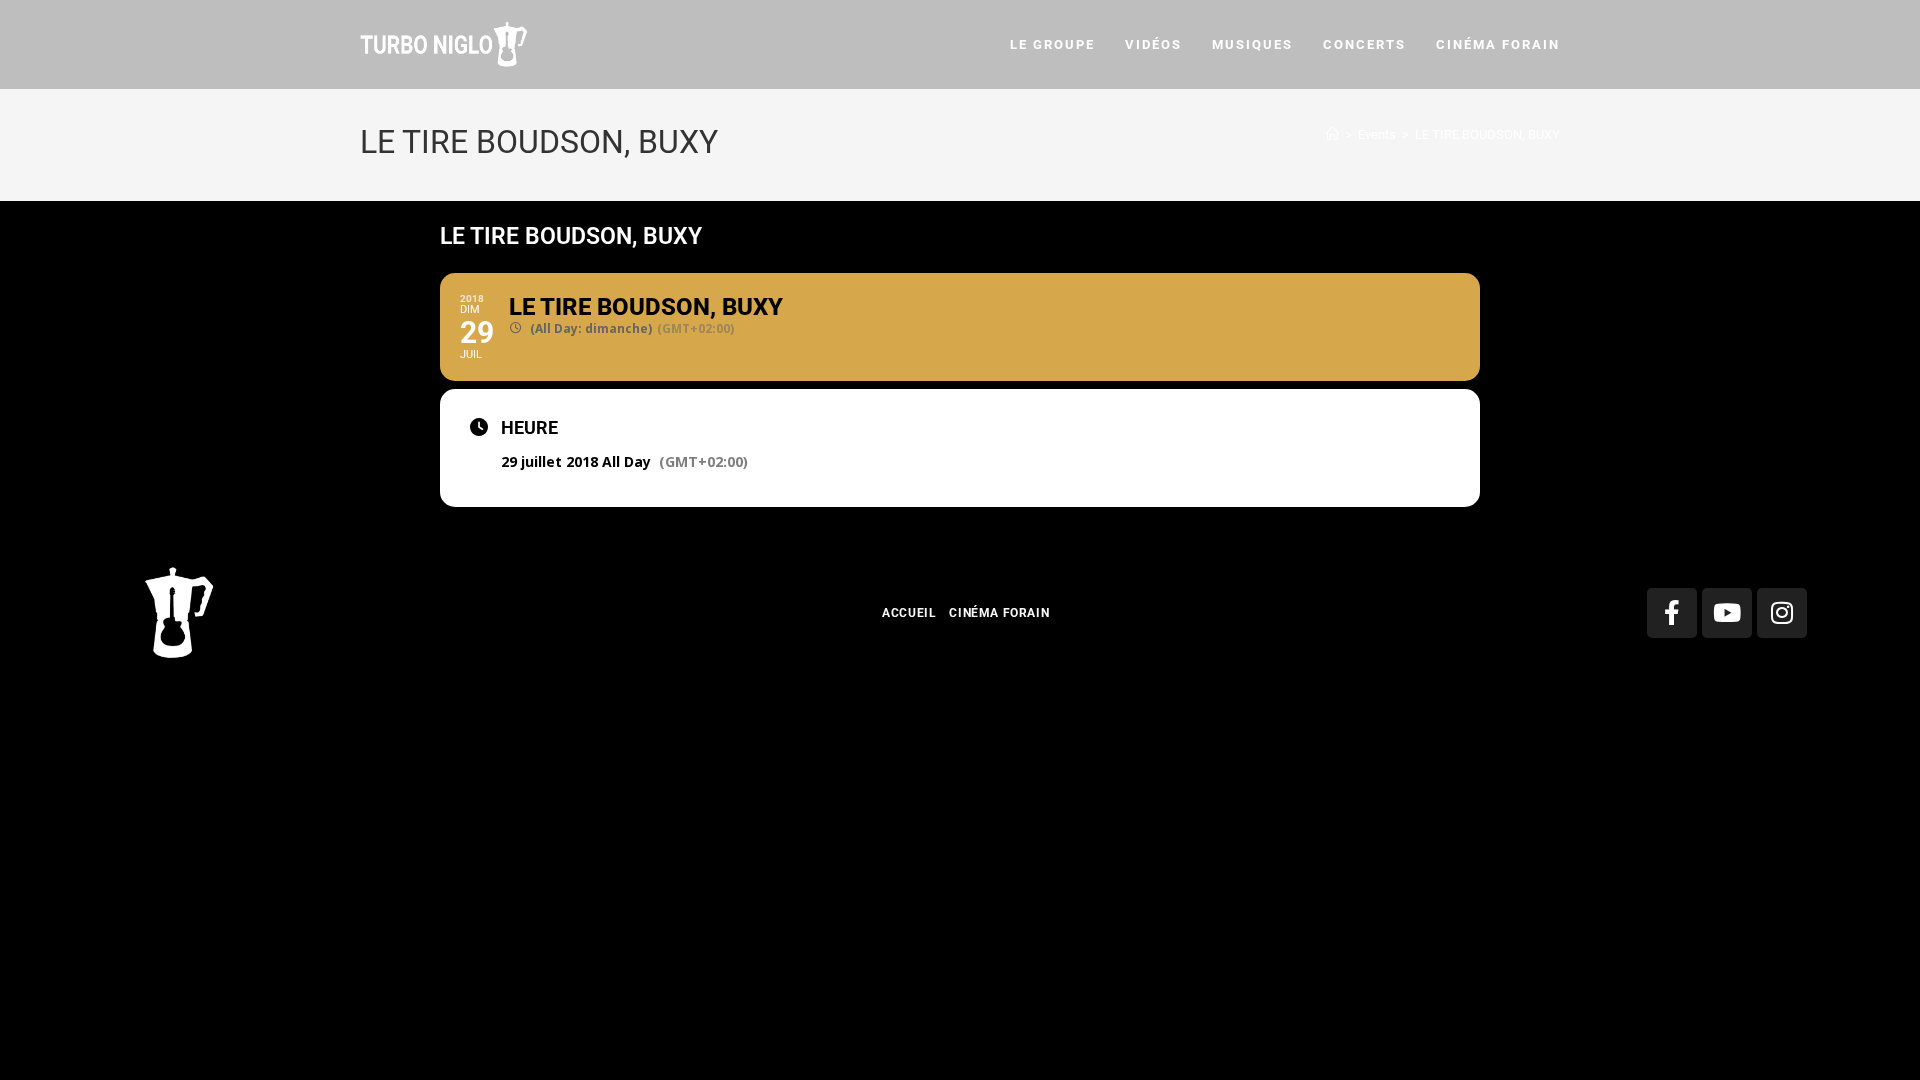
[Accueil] (1332, 134)
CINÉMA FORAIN (999, 613)
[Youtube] (1727, 613)
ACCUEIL (909, 613)
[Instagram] (1782, 613)
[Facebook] (1672, 613)
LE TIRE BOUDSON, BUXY (1487, 134)
